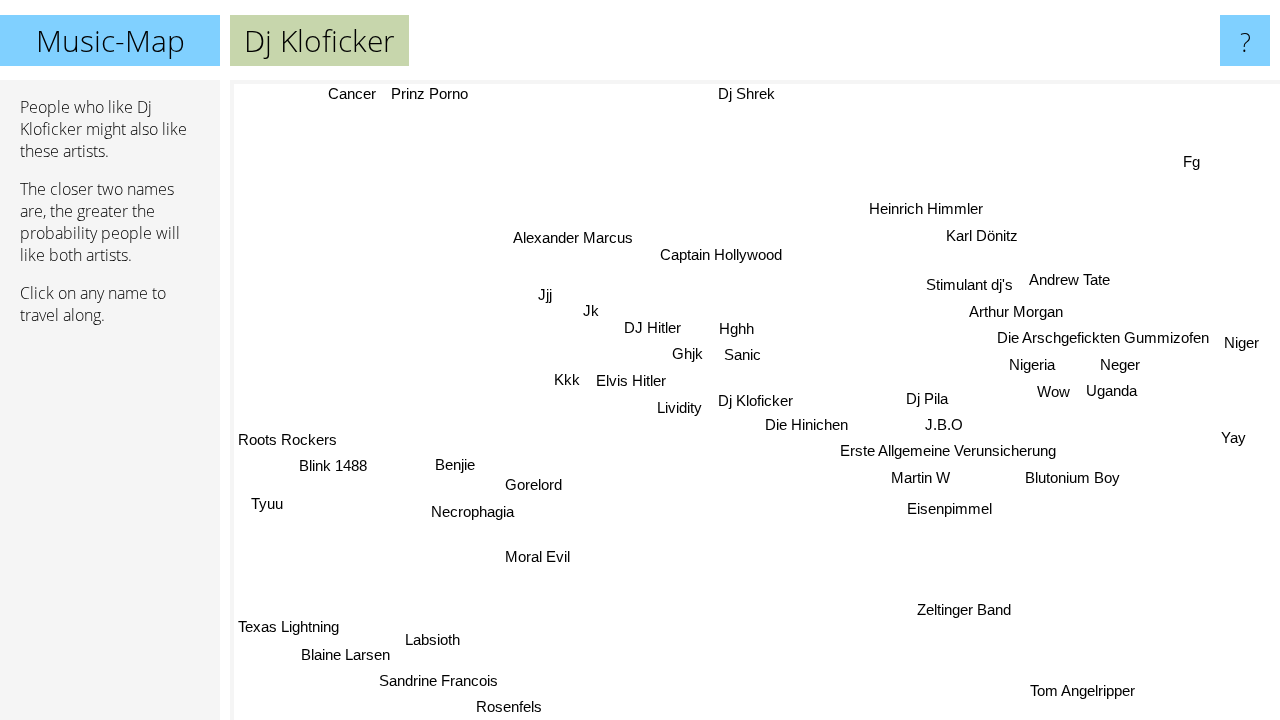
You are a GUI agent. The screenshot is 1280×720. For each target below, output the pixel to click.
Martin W (920, 477)
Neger (1120, 363)
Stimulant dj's (969, 284)
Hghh (736, 328)
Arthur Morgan (1016, 310)
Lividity (679, 407)
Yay (1233, 436)
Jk (592, 309)
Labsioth (432, 639)
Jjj (544, 296)
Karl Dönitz (982, 235)
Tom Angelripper (1083, 689)
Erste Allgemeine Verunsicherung (948, 450)
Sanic (742, 354)
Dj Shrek (746, 93)
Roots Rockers (287, 440)
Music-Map (110, 40)
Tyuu (267, 502)
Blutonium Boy (1072, 477)
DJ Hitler (652, 327)
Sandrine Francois (439, 680)
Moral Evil (537, 556)
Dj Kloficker (755, 400)
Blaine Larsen (345, 654)
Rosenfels (510, 706)
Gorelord (533, 484)
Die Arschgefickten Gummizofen (1102, 337)
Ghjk (687, 353)
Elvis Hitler (631, 380)
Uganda (1111, 390)
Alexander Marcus (574, 237)
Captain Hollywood (718, 255)
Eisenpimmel (950, 507)
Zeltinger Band (965, 609)
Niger (1241, 341)
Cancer (351, 93)
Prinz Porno (429, 93)
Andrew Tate (1069, 280)
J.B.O (944, 424)
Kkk (567, 379)
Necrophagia (472, 511)
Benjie (455, 465)
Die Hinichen (806, 424)
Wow (1053, 390)
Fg (1190, 160)
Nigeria (1031, 364)
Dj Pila (927, 398)
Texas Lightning (288, 627)
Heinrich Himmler (926, 208)
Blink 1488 (334, 467)
